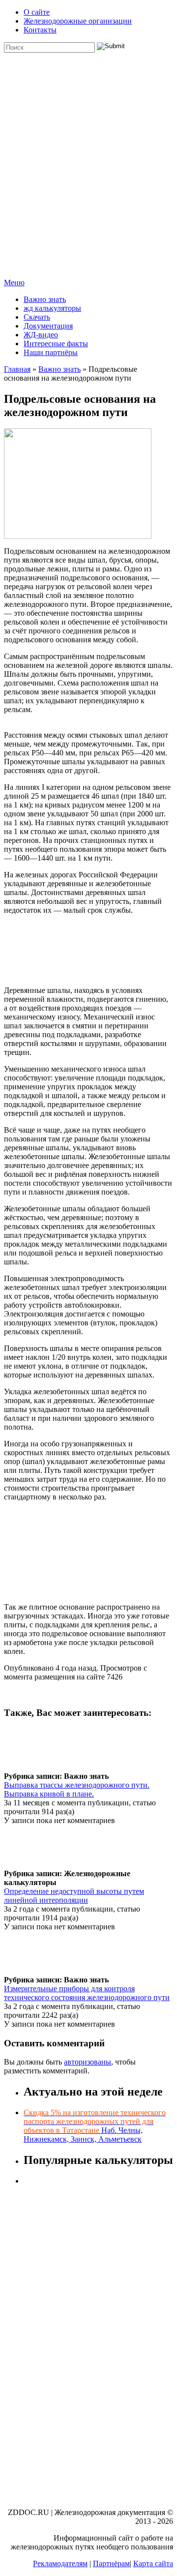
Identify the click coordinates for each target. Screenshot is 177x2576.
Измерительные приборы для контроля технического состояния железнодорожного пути (87, 1993)
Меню (14, 283)
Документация (48, 326)
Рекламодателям (60, 2563)
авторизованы (88, 2062)
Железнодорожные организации (78, 21)
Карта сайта (153, 2563)
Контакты (40, 30)
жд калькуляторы (52, 308)
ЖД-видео (41, 335)
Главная (17, 369)
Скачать (37, 317)
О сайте (37, 12)
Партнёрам (111, 2563)
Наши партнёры (51, 352)
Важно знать (45, 299)
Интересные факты (56, 344)
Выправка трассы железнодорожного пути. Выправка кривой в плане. (77, 1789)
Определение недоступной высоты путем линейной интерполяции (74, 1896)
